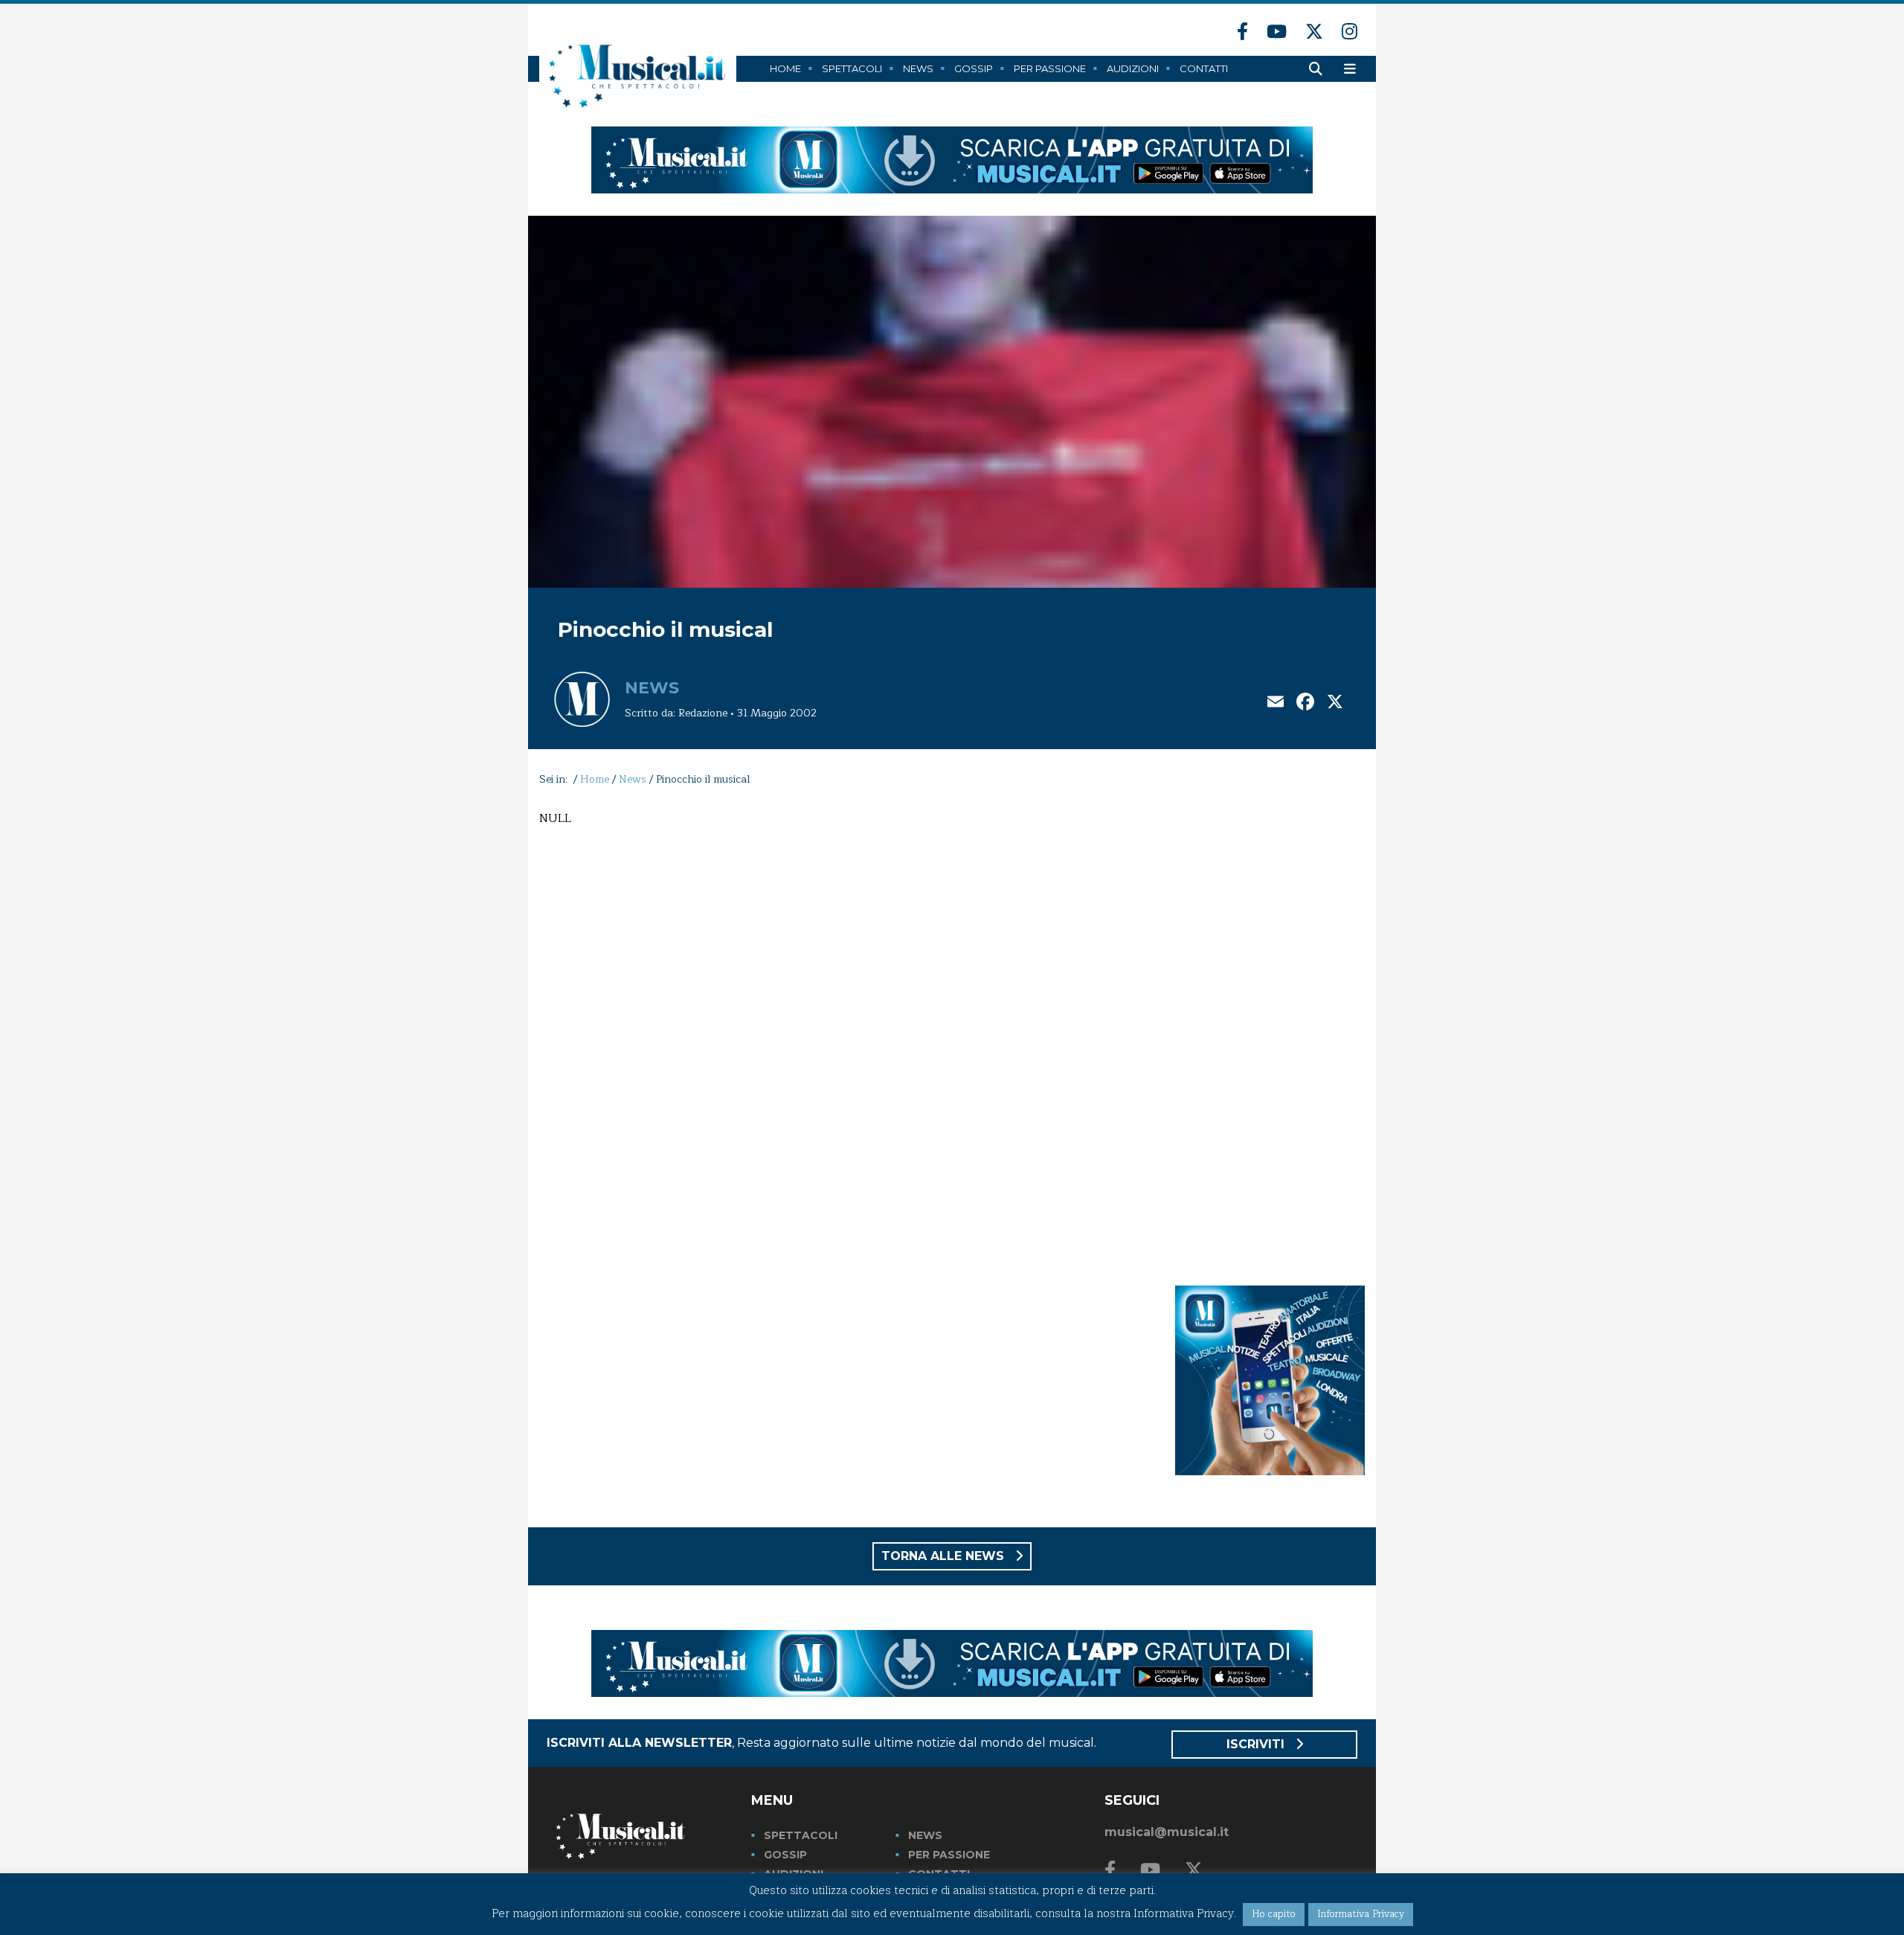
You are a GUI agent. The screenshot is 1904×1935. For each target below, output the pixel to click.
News (918, 68)
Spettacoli (852, 68)
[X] (1335, 703)
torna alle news (945, 1556)
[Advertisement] (1270, 1033)
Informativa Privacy (1361, 1914)
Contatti (1204, 68)
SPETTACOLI (801, 1835)
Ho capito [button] (1274, 1914)
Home (785, 68)
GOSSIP (785, 1855)
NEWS (925, 1835)
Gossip (974, 68)
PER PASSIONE (949, 1855)
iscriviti (1257, 1744)
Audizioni (1133, 68)
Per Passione (1050, 68)
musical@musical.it (1167, 1832)
